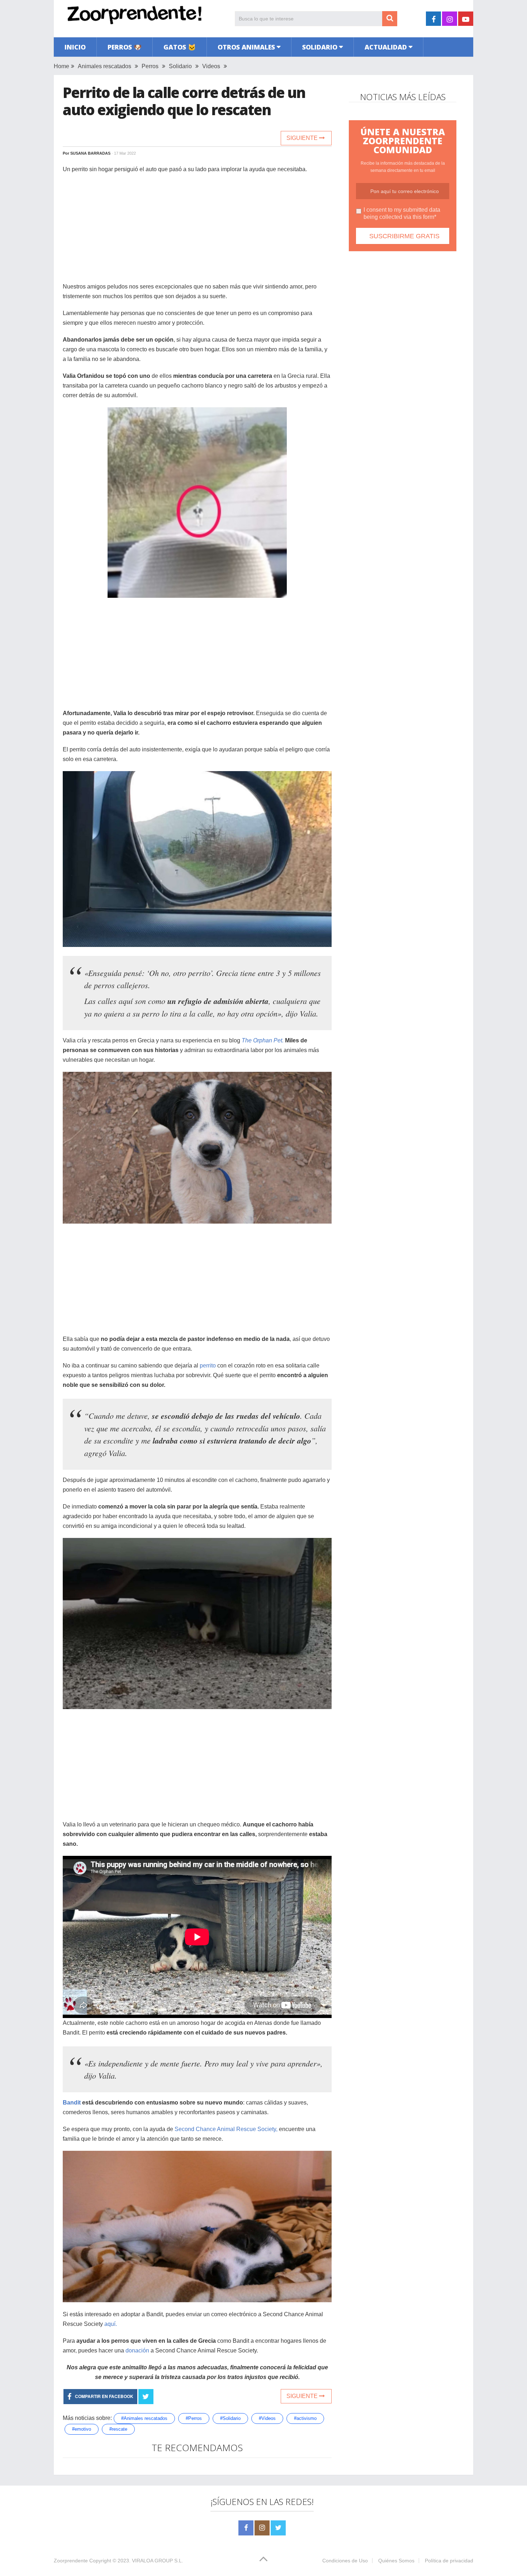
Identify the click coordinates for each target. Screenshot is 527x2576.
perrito (208, 1366)
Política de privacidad (449, 2561)
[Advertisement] (197, 231)
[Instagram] (262, 2528)
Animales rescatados (105, 66)
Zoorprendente (71, 2561)
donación (137, 2350)
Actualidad (386, 47)
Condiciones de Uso (345, 2561)
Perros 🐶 (125, 47)
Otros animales (246, 47)
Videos (211, 66)
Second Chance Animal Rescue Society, (226, 2129)
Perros (150, 66)
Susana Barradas (90, 153)
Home (61, 66)
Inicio (75, 47)
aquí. (111, 2324)
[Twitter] (278, 2528)
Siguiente (303, 138)
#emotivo (82, 2429)
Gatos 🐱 (180, 47)
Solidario (320, 47)
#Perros (194, 2418)
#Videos (267, 2418)
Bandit (72, 2103)
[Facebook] (246, 2528)
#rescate (118, 2429)
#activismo (305, 2418)
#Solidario (230, 2418)
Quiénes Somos (396, 2561)
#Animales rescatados (144, 2418)
